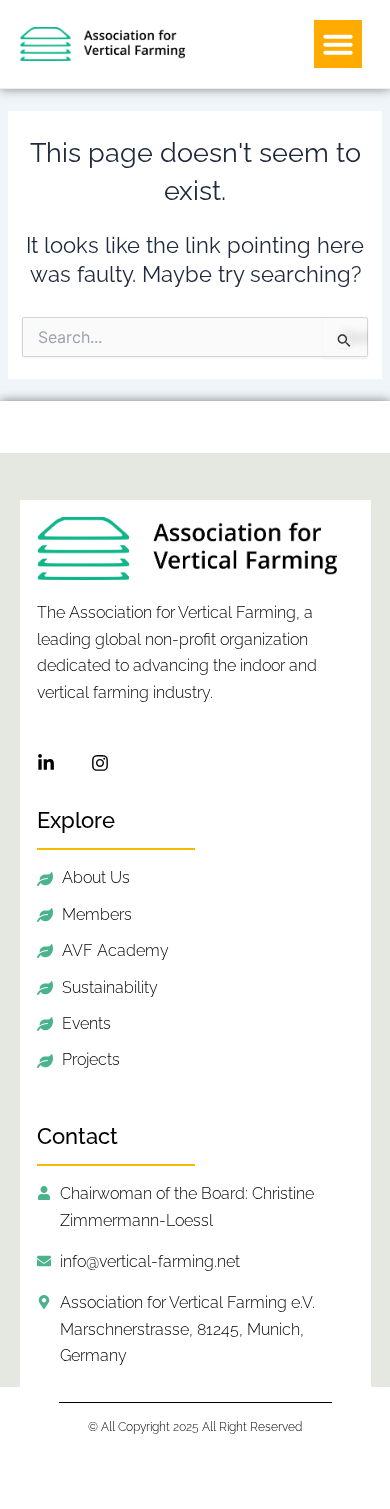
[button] (338, 44)
